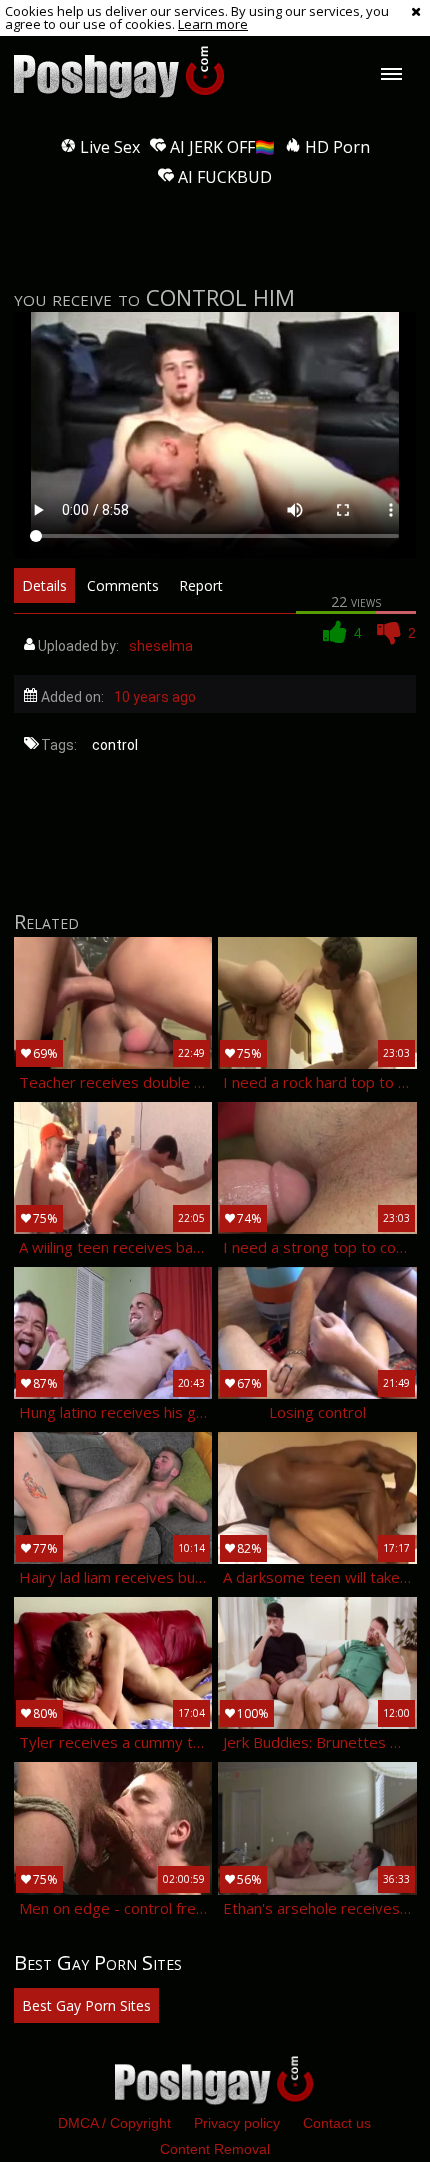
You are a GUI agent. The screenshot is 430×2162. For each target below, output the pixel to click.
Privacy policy (237, 2123)
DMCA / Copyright (114, 2123)
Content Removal (215, 2149)
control (115, 745)
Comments (123, 585)
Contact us (337, 2123)
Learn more (213, 24)
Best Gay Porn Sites (86, 2005)
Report (201, 585)
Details (44, 585)
